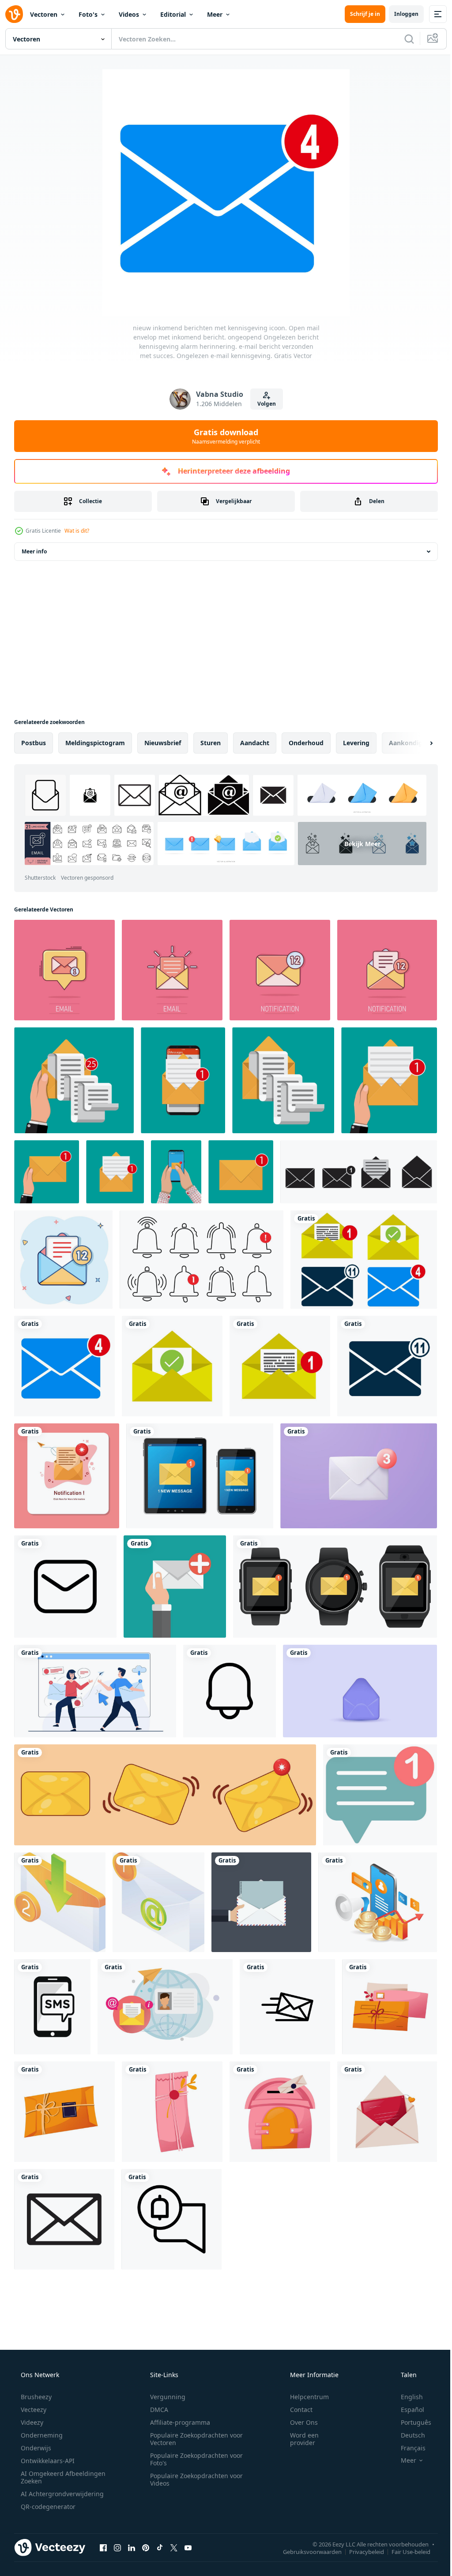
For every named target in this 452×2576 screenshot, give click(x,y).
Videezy (31, 2422)
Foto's (88, 14)
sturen (211, 743)
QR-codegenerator (47, 2507)
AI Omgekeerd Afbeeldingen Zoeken (51, 2477)
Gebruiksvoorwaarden (306, 2551)
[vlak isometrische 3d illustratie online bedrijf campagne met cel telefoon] (378, 1902)
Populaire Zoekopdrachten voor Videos (193, 2479)
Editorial (173, 14)
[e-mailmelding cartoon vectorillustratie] (165, 1795)
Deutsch (407, 2435)
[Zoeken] (403, 39)
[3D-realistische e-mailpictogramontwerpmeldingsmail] (360, 1691)
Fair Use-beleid (404, 2551)
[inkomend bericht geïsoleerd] (335, 1587)
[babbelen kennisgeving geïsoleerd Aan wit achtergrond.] (380, 1795)
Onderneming (41, 2435)
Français (407, 2448)
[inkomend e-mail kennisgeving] (60, 1902)
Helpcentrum (304, 2397)
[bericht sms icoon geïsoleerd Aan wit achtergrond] (52, 2007)
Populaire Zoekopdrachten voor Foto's (193, 2459)
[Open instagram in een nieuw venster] (117, 2547)
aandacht (255, 743)
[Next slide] (417, 743)
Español (407, 2410)
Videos (129, 14)
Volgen (263, 404)
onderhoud (306, 743)
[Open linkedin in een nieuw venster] (132, 2547)
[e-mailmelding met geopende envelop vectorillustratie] (67, 1476)
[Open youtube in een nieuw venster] (188, 2547)
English (406, 2397)
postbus (34, 743)
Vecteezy (33, 2410)
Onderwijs (35, 2448)
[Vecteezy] (14, 14)
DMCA (156, 2410)
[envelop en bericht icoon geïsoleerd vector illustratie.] (64, 2219)
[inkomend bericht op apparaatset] (200, 1476)
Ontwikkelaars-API (47, 2461)
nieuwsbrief (163, 743)
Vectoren (44, 14)
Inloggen (400, 14)
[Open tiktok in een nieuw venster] (160, 2547)
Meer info (34, 551)
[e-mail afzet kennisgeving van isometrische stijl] (158, 1902)
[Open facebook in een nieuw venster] (103, 2547)
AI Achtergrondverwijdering (61, 2494)
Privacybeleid (360, 2551)
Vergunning (165, 2397)
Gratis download (223, 436)
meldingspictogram (95, 743)
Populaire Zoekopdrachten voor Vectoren (193, 2439)
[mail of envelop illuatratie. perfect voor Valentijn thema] (390, 2007)
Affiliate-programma (177, 2422)
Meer (215, 14)
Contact (296, 2410)
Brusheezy (35, 2397)
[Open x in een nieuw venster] (174, 2547)
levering (356, 743)
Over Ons (298, 2422)
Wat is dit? (77, 531)
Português (410, 2422)
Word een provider (299, 2439)
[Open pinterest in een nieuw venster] (146, 2547)
